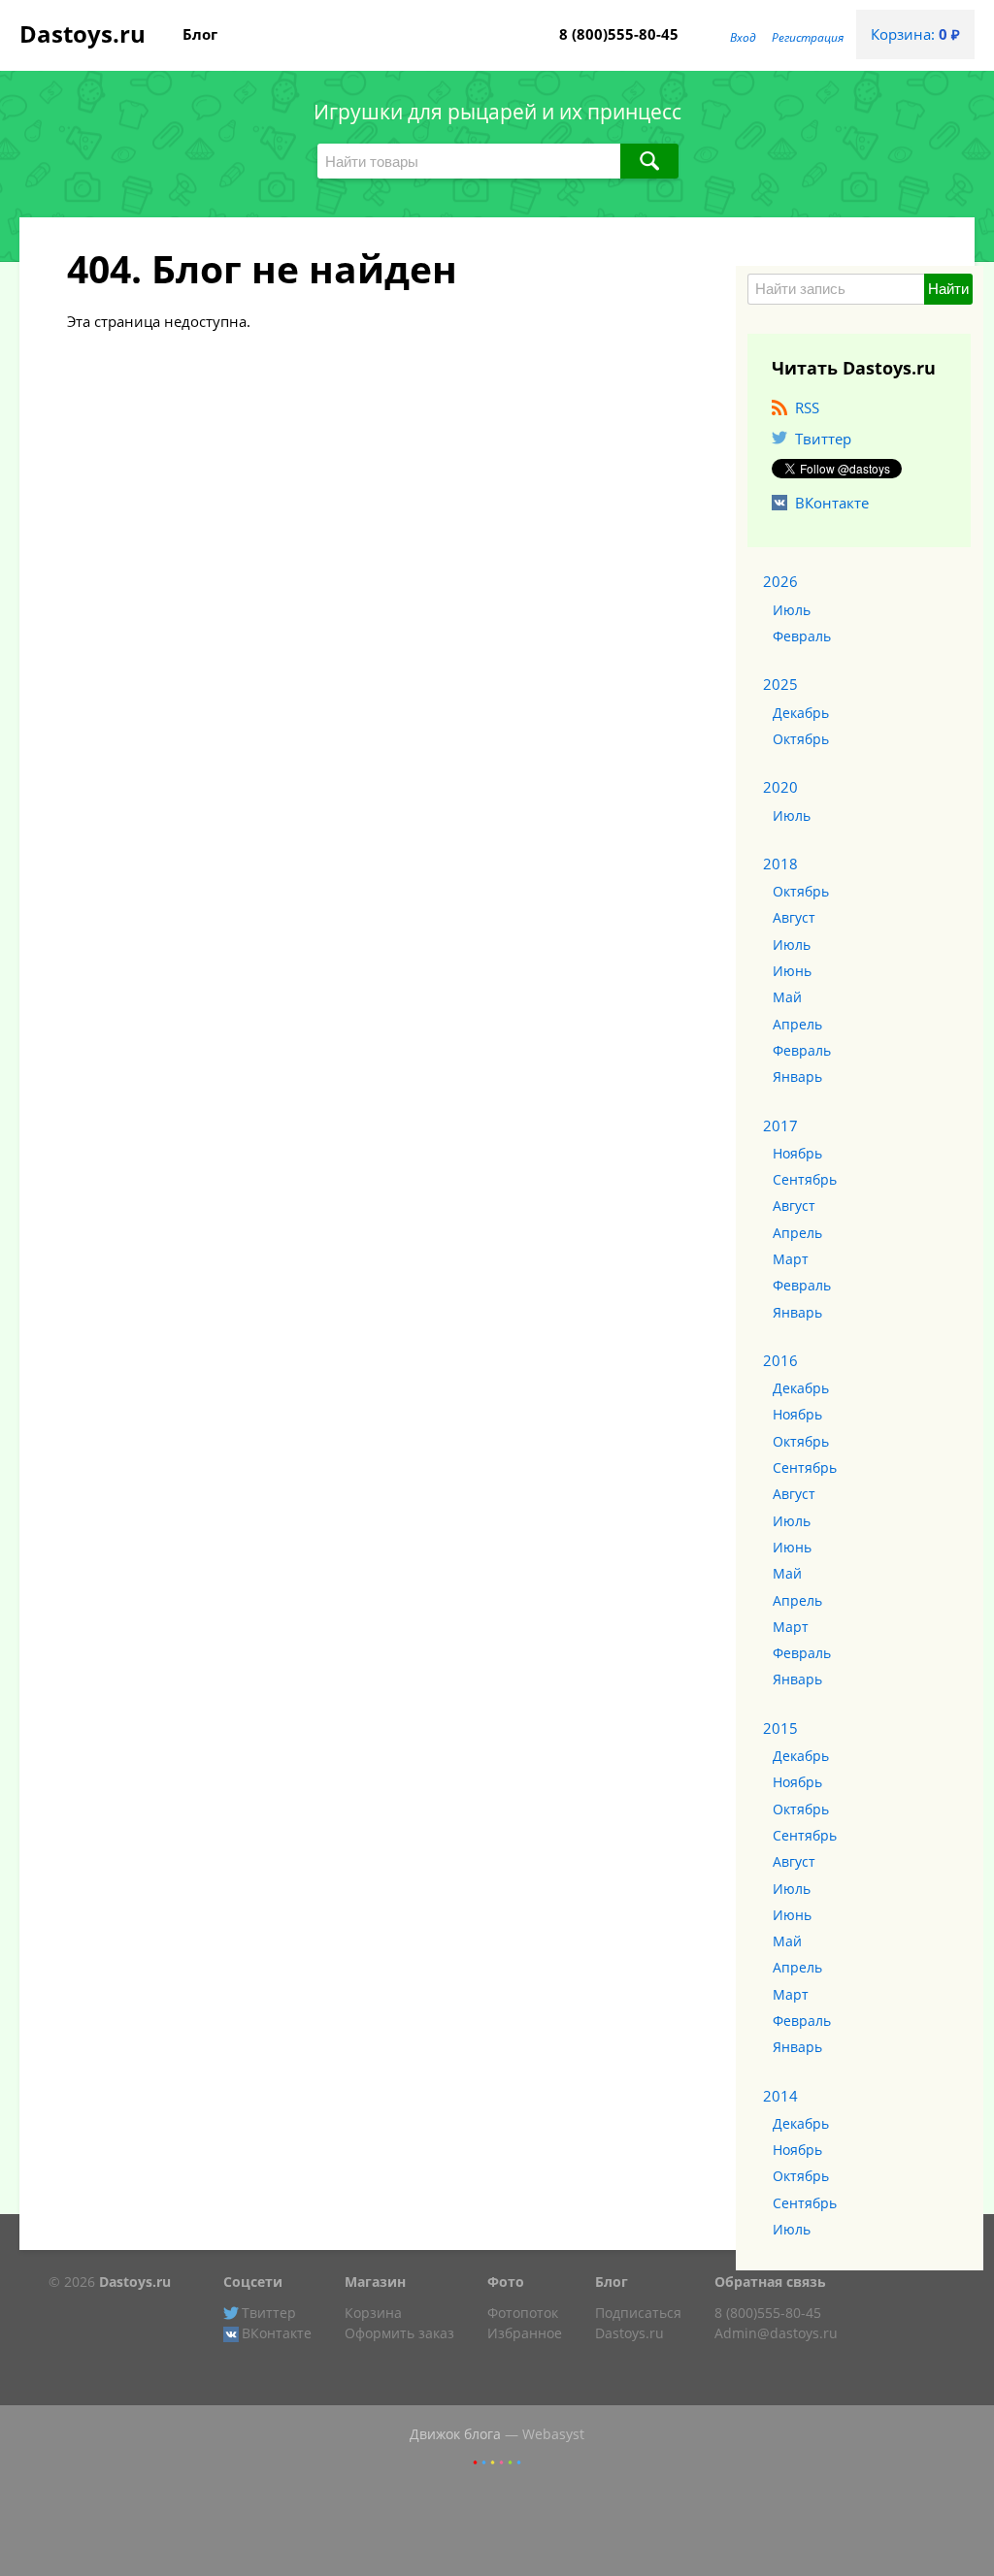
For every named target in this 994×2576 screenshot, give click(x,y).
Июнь (792, 971)
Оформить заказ (399, 2333)
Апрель (797, 1025)
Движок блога (455, 2434)
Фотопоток (523, 2313)
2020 (780, 787)
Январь (797, 1077)
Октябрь (801, 739)
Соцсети (253, 2282)
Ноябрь (797, 1154)
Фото (506, 2282)
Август (794, 918)
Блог (200, 34)
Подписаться (638, 2313)
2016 (780, 1360)
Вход (743, 37)
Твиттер (823, 439)
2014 (780, 2096)
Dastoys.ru (83, 33)
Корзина (373, 2313)
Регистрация (808, 37)
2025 (780, 684)
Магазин (375, 2282)
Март (791, 1259)
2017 (780, 1125)
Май (787, 997)
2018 (780, 864)
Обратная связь (770, 2282)
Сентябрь (805, 1180)
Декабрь (801, 713)
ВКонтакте (832, 503)
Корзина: (915, 34)
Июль (792, 610)
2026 (780, 581)
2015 (780, 1728)
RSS (807, 408)
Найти (948, 289)
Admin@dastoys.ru (776, 2333)
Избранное (525, 2333)
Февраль (802, 636)
